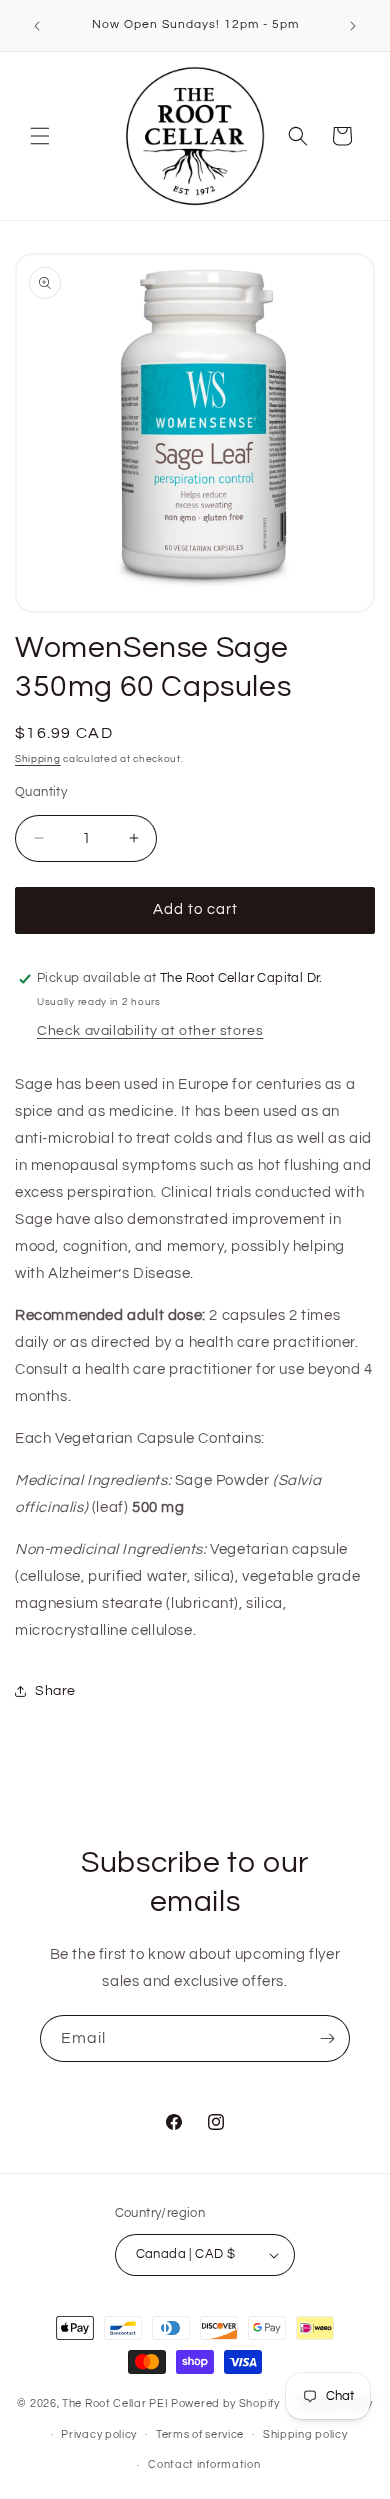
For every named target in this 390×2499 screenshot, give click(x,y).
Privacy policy (99, 2434)
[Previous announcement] (37, 26)
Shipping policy (305, 2434)
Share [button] (55, 1691)
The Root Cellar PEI (115, 2403)
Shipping (38, 759)
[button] (40, 136)
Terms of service (200, 2434)
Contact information (204, 2464)
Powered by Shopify (225, 2403)
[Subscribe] (327, 2038)
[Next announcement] (353, 26)
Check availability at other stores (150, 1031)
